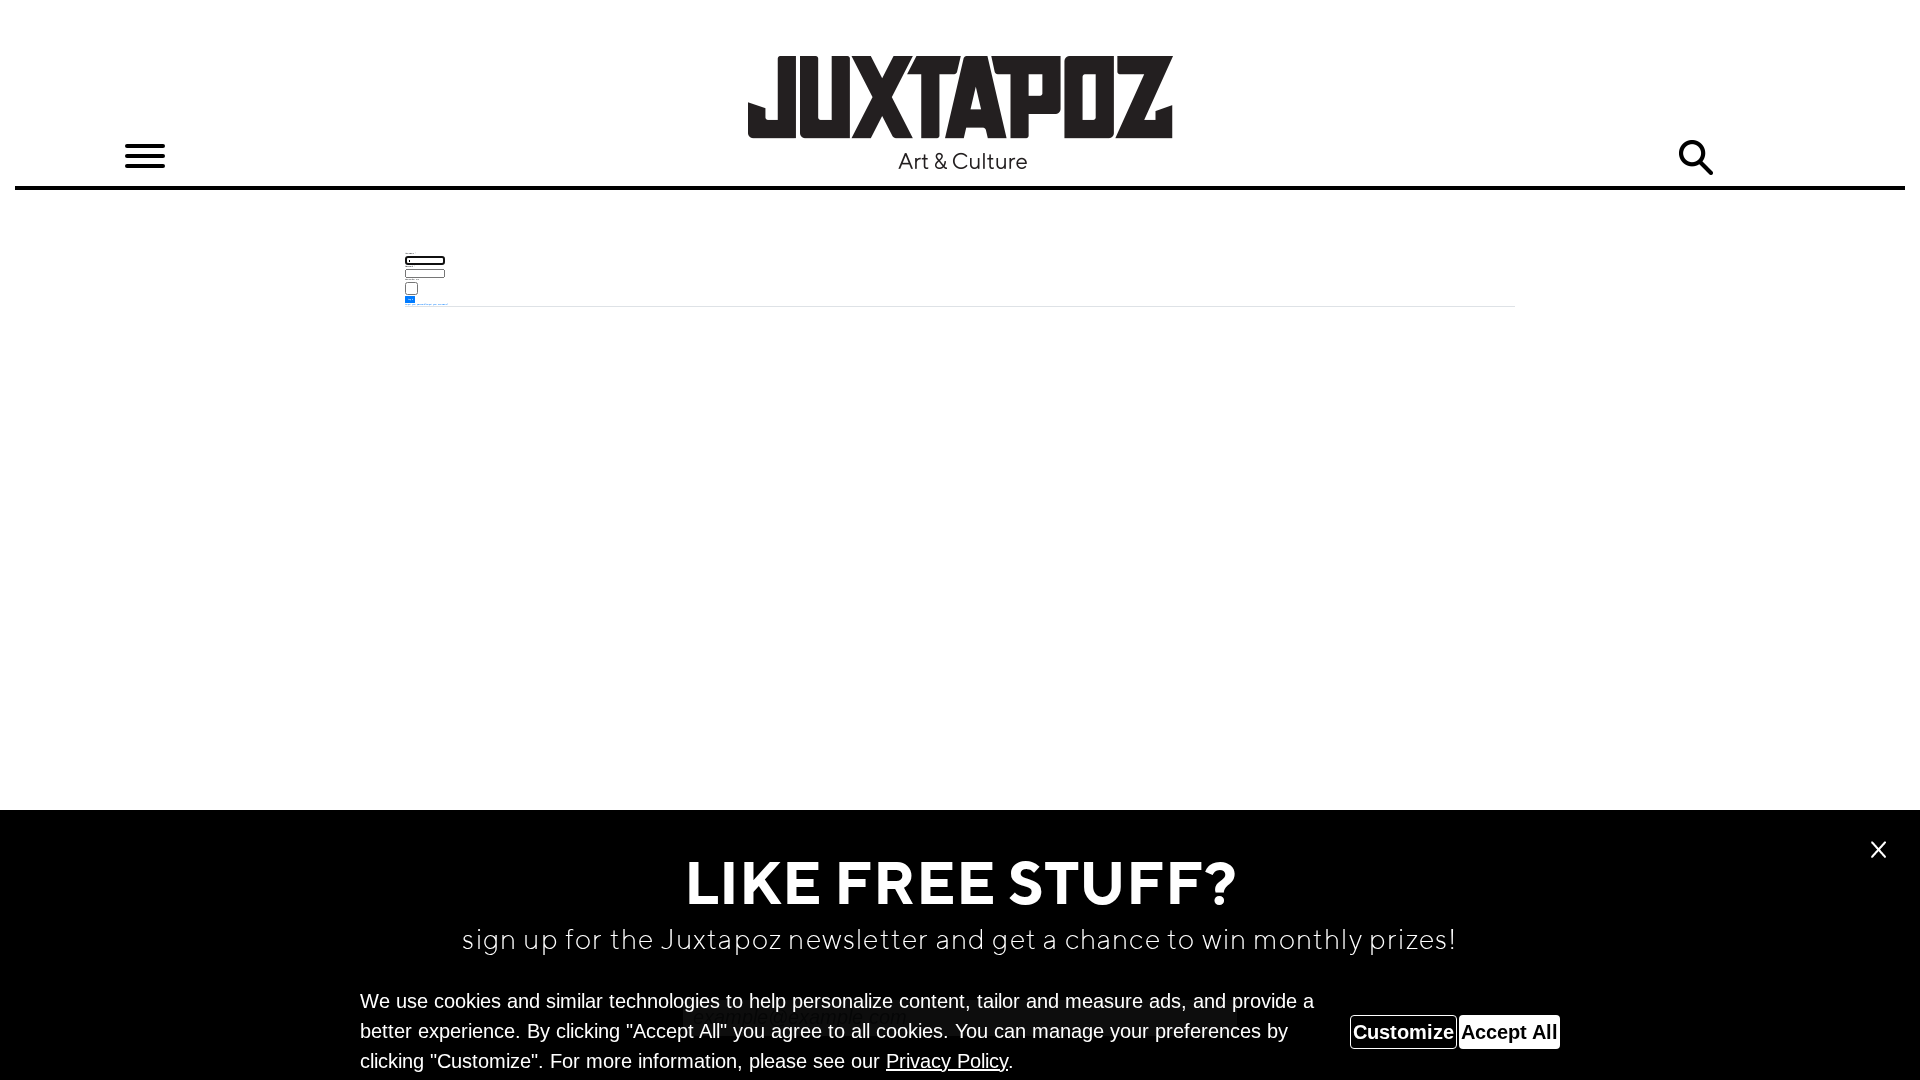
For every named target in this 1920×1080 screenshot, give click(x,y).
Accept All (1509, 1032)
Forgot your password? (415, 304)
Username (410, 253)
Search (1696, 158)
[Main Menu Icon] (145, 156)
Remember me (412, 279)
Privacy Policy (947, 1061)
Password (410, 266)
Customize (1403, 1032)
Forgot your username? (437, 304)
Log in (410, 299)
